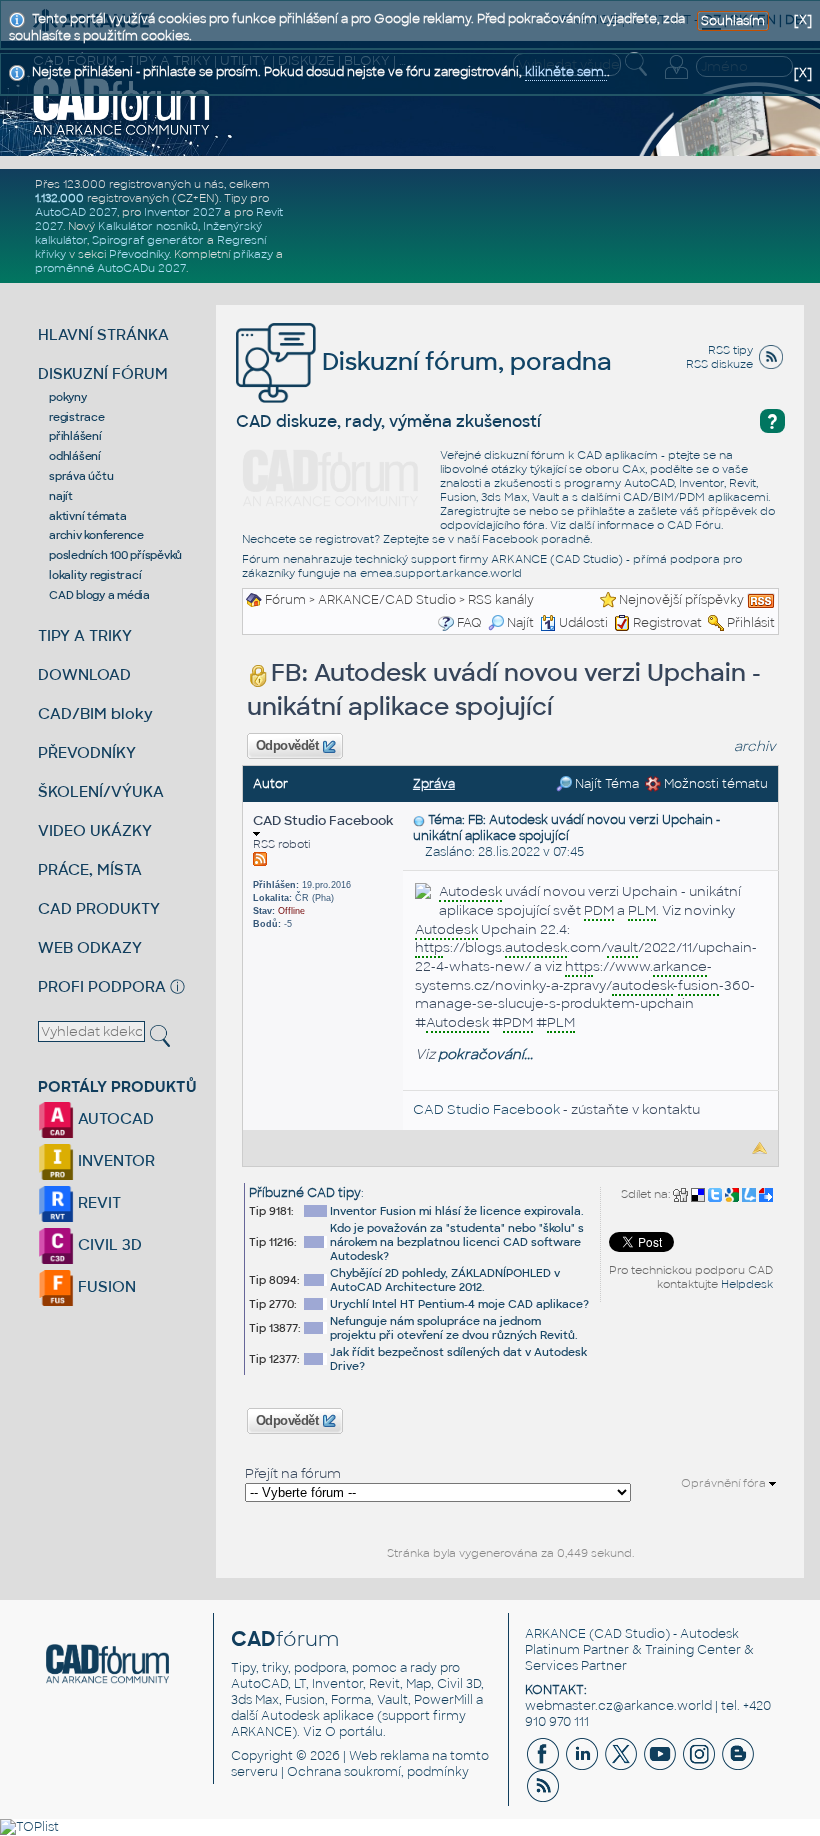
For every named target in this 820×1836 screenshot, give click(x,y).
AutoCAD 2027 (76, 212)
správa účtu (81, 476)
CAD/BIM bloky (95, 713)
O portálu (354, 1732)
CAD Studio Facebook (323, 820)
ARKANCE (555, 1634)
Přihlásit (751, 623)
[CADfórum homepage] (122, 106)
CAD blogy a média (99, 595)
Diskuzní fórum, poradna (464, 361)
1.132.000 (59, 198)
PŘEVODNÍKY (87, 752)
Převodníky (139, 254)
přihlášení (75, 436)
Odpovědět (287, 746)
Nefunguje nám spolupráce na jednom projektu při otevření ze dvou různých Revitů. (454, 1328)
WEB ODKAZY (90, 947)
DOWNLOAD (84, 674)
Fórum (285, 600)
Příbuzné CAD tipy (305, 1193)
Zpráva (434, 784)
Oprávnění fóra (725, 1483)
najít (61, 496)
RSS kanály (501, 600)
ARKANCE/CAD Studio (387, 600)
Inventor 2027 (182, 212)
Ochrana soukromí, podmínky (378, 1772)
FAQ (469, 623)
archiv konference (96, 535)
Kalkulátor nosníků (148, 226)
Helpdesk (747, 1284)
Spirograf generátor (148, 240)
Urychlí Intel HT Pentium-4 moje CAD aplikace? (459, 1304)
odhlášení (75, 456)
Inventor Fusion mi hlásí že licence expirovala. (457, 1211)
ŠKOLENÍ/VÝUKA (101, 791)
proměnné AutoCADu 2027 (110, 268)
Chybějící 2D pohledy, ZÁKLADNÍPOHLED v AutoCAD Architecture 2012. (445, 1280)
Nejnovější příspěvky (681, 600)
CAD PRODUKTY (99, 908)
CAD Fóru (694, 525)
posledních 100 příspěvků (115, 555)
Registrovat (667, 623)
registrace (77, 417)
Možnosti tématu (714, 784)
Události (583, 623)
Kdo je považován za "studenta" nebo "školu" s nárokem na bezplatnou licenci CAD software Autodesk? (457, 1242)
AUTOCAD (114, 1118)
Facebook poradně (536, 539)
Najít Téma (605, 784)
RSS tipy (730, 350)
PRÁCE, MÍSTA (90, 869)
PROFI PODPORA (102, 986)
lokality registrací (95, 575)
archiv (755, 746)
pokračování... (485, 1054)
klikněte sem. (566, 72)
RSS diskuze (719, 364)
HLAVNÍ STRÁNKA (103, 334)
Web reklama (389, 1756)
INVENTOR (114, 1160)
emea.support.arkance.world (441, 573)
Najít (520, 623)
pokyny (68, 397)
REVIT (97, 1202)
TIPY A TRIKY (85, 635)
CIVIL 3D (108, 1244)
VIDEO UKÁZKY (95, 830)
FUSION (105, 1286)
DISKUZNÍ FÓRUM (103, 373)
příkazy (253, 254)
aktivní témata (88, 516)
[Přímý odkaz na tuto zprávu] (419, 820)
